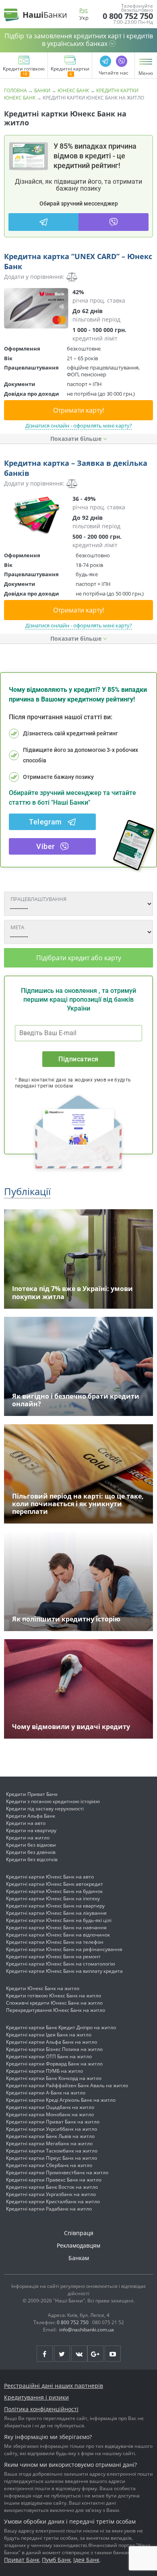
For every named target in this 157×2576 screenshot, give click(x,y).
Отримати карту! (79, 410)
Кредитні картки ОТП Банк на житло (49, 2056)
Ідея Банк (86, 2560)
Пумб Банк (56, 2560)
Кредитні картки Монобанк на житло (50, 2114)
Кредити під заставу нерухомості (45, 1809)
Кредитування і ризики (36, 2397)
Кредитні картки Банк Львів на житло (50, 2136)
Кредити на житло (28, 1838)
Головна (15, 90)
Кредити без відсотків (32, 1859)
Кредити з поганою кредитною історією (53, 1801)
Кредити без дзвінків (31, 1852)
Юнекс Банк (73, 90)
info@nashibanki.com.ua (87, 2330)
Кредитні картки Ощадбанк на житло (50, 2107)
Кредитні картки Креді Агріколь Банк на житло (61, 2100)
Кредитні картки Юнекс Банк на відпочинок (58, 1935)
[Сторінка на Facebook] (45, 2354)
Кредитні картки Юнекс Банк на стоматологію (61, 1964)
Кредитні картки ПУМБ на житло (44, 2071)
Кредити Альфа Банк (31, 1816)
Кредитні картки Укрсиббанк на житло (52, 2129)
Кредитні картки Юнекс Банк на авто (50, 1877)
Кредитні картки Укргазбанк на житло (51, 2194)
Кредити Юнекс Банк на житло (43, 1988)
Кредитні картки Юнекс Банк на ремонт (53, 1956)
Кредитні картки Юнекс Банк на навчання (56, 1927)
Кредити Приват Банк (32, 1794)
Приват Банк (22, 2560)
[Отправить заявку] (36, 308)
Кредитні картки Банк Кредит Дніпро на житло (61, 2027)
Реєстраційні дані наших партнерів (54, 2386)
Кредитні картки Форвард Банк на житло (54, 2064)
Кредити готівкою (24, 69)
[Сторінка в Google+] (95, 2354)
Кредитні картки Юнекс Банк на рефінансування (64, 1949)
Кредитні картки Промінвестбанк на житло (57, 2172)
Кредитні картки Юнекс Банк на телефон (55, 1942)
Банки (42, 90)
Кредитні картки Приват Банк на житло (53, 2122)
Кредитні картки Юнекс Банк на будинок (54, 1891)
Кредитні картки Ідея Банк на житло (49, 2035)
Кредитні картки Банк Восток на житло (52, 2187)
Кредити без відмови (31, 1845)
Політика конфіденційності (41, 2409)
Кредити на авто (26, 1823)
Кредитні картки (70, 69)
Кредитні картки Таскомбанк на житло (52, 2151)
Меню (146, 73)
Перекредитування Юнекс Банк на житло (56, 2010)
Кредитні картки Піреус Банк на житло (52, 2158)
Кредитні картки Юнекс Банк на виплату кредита (64, 1971)
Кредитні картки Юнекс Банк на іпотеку (53, 1898)
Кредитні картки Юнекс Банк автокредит (55, 1884)
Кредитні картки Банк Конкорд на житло (54, 2078)
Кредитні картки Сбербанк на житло (49, 2165)
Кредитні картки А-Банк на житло (46, 2093)
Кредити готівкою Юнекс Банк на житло (54, 1996)
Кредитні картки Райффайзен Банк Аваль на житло (67, 2085)
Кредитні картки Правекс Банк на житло (54, 2180)
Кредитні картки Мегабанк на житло (49, 2143)
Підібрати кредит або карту (79, 958)
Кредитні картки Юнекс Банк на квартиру (55, 1906)
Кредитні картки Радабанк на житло (49, 2209)
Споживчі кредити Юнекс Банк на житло (54, 2003)
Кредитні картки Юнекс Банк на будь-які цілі (59, 1920)
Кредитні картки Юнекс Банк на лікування (56, 1913)
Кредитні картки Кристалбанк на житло (53, 2201)
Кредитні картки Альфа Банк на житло (52, 2042)
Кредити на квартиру (31, 1830)
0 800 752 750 (128, 16)
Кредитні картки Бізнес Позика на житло (54, 2049)
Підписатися (78, 1059)
